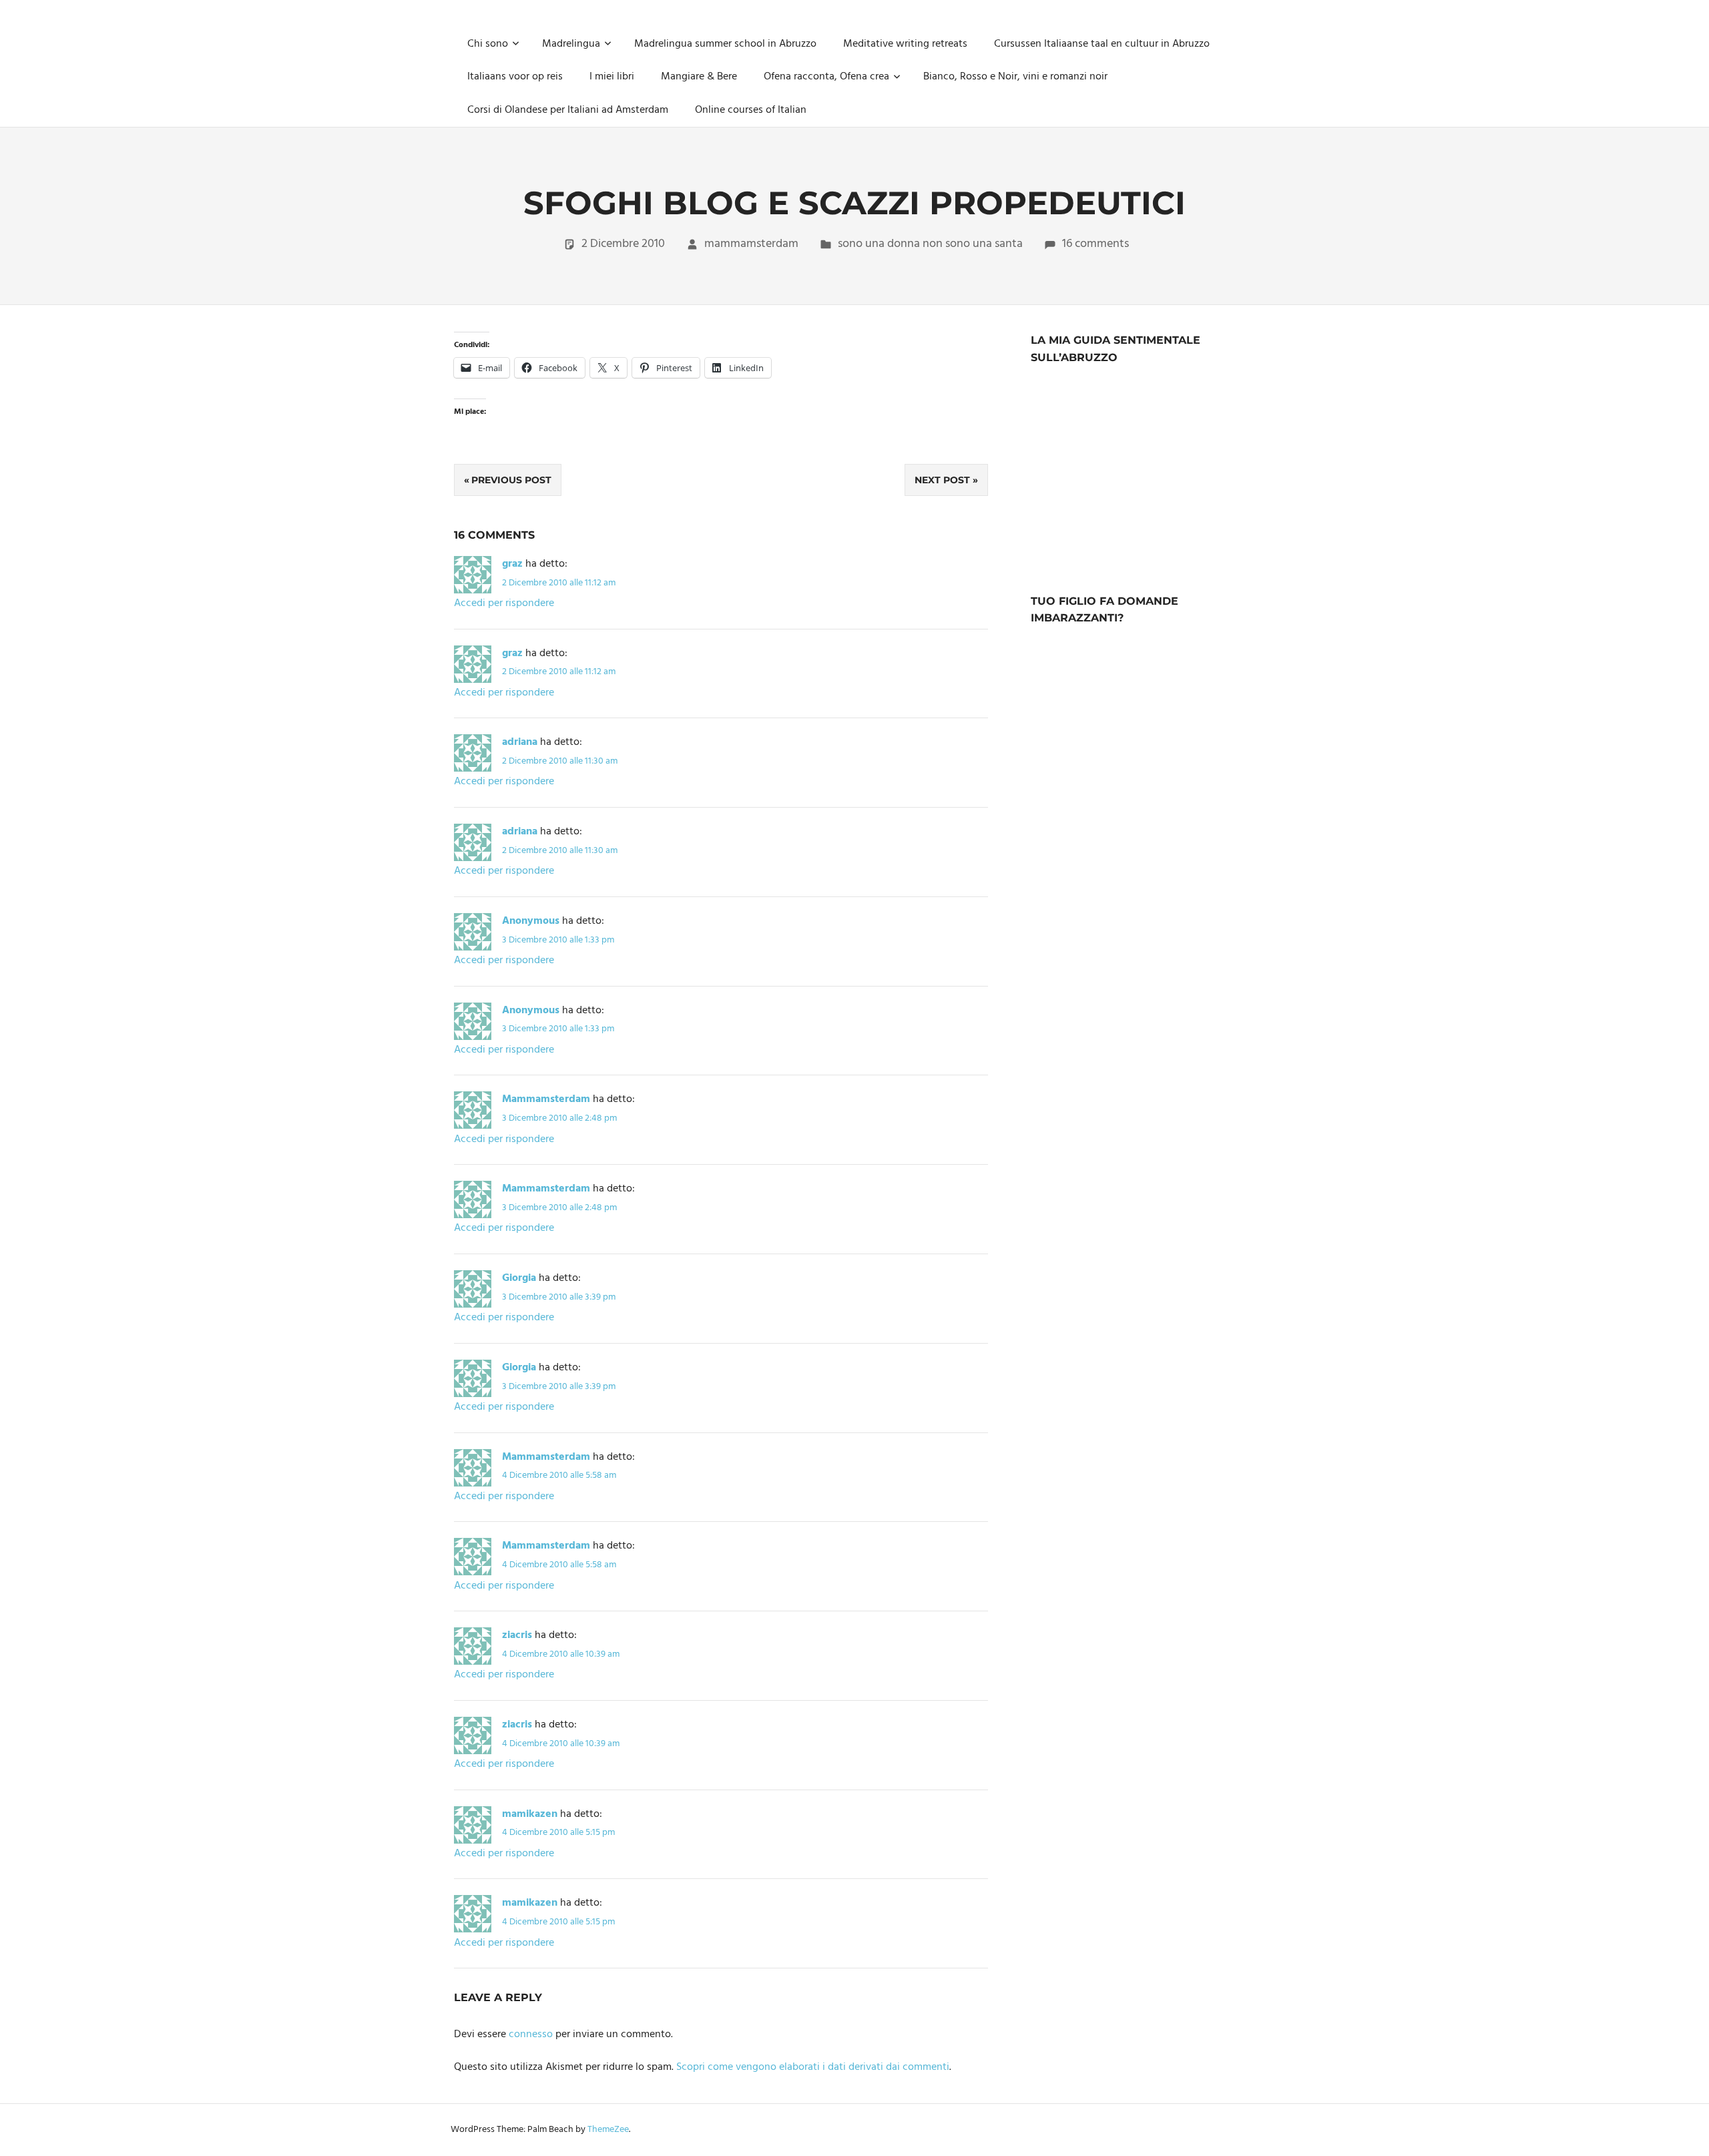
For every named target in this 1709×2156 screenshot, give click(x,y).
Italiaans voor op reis (515, 77)
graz (512, 564)
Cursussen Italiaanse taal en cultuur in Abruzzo (1102, 44)
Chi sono (488, 44)
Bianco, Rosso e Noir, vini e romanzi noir (1015, 77)
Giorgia (519, 1278)
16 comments (1095, 244)
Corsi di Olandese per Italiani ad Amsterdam (568, 110)
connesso (531, 2035)
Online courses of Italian (751, 110)
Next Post (942, 480)
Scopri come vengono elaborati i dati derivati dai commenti (813, 2067)
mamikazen (530, 1814)
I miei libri (612, 77)
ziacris (517, 1635)
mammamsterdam (751, 244)
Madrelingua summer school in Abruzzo (725, 44)
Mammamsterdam (546, 1099)
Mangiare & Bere (699, 77)
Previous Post (511, 480)
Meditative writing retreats (905, 44)
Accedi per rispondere (504, 603)
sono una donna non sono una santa (930, 244)
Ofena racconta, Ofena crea (826, 77)
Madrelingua (571, 44)
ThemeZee (608, 2130)
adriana (520, 742)
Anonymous (531, 921)
